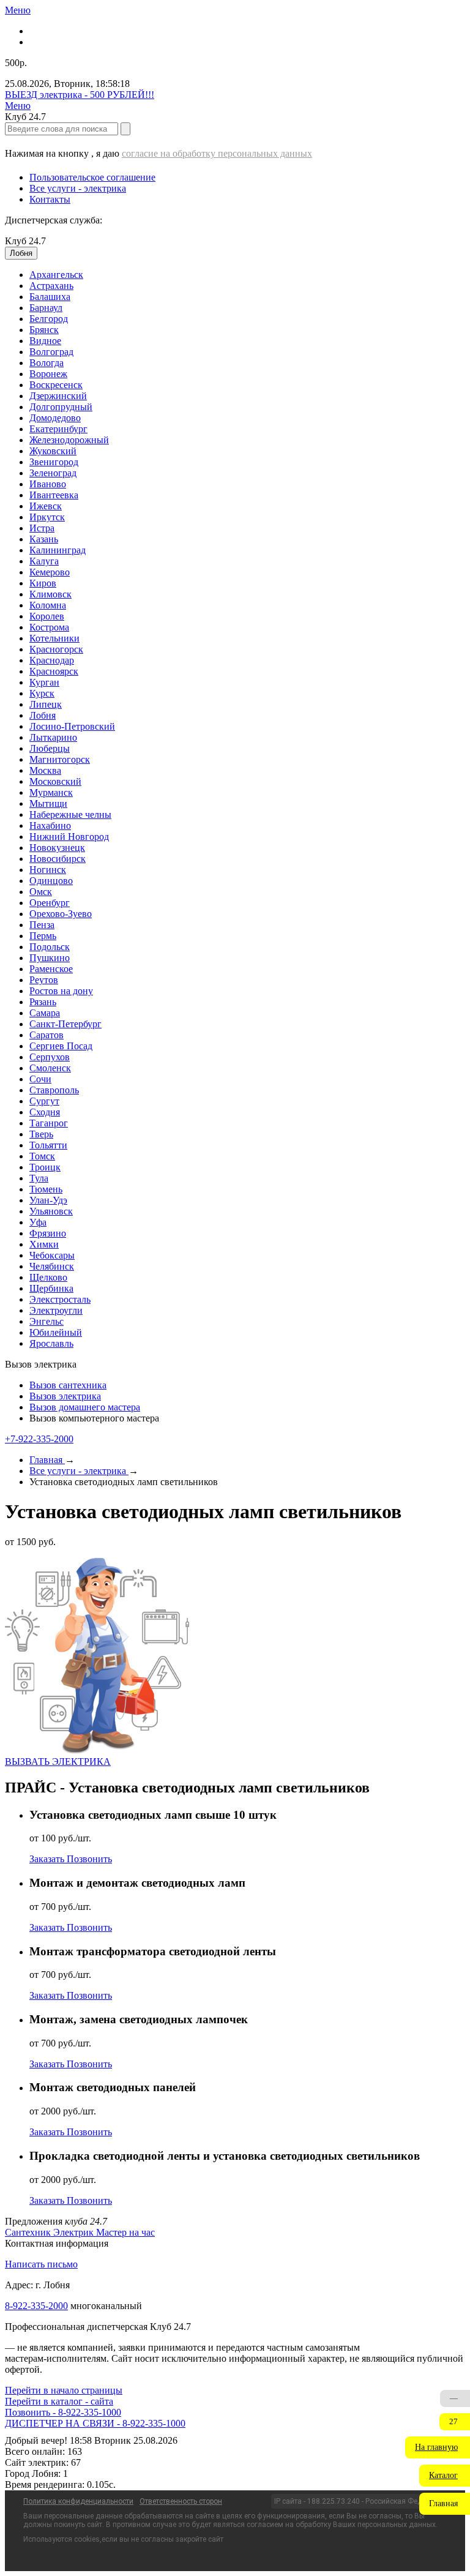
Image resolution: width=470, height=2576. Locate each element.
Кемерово (50, 572)
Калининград (58, 550)
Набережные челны (70, 814)
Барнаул (46, 308)
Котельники (54, 638)
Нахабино (50, 826)
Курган (44, 682)
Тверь (41, 1134)
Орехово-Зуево (61, 914)
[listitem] (29, 2232)
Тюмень (46, 1189)
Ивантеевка (54, 495)
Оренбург (50, 903)
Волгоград (51, 352)
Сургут (44, 1101)
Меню (18, 10)
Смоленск (50, 1068)
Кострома (49, 627)
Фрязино (48, 1233)
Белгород (49, 319)
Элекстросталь (60, 1299)
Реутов (44, 980)
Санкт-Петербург (65, 1024)
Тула (39, 1178)
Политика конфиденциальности (78, 2501)
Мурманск (51, 792)
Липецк (46, 704)
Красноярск (54, 671)
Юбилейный (56, 1332)
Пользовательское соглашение (92, 177)
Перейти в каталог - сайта (59, 2401)
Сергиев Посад (61, 1046)
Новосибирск (58, 859)
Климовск (50, 594)
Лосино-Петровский (72, 726)
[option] (247, 275)
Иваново (48, 484)
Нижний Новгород (69, 837)
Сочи (40, 1079)
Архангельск (56, 275)
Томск (42, 1156)
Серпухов (50, 1057)
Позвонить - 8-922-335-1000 (63, 2412)
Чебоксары (52, 1255)
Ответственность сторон (181, 2501)
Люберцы (50, 748)
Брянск (44, 330)
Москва (45, 770)
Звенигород (54, 462)
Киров (43, 583)
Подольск (50, 947)
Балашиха (50, 297)
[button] (438, 2447)
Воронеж (48, 374)
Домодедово (55, 418)
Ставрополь (54, 1090)
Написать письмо (41, 2264)
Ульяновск (51, 1211)
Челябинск (52, 1266)
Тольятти (48, 1145)
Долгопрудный (61, 407)
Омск (41, 892)
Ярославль (51, 1343)
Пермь (43, 936)
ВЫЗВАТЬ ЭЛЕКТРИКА (58, 1762)
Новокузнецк (57, 848)
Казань (44, 539)
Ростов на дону (61, 991)
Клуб (25, 241)
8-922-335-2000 (36, 2306)
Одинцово (51, 881)
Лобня (43, 715)
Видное (45, 341)
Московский (55, 781)
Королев (47, 616)
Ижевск (46, 506)
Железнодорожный (69, 440)
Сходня (45, 1112)
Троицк (45, 1167)
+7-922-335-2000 (39, 1439)
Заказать (48, 1859)
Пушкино (50, 958)
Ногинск (48, 870)
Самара (45, 1013)
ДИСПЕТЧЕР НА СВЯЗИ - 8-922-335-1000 (95, 2423)
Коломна (48, 605)
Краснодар (52, 660)
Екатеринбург (58, 429)
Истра (42, 528)
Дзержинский (58, 396)
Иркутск (47, 517)
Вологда (47, 363)
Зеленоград (53, 473)
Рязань (43, 1002)
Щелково (48, 1277)
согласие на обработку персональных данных (217, 153)
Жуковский (53, 451)
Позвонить (89, 1859)
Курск (42, 693)
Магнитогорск (60, 759)
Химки (44, 1244)
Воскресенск (56, 385)
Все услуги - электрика (78, 188)
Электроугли (56, 1310)
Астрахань (51, 286)
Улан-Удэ (48, 1200)
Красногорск (56, 649)
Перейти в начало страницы (64, 2390)
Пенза (42, 925)
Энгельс (47, 1321)
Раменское (51, 969)
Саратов (47, 1035)
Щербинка (51, 1288)
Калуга (44, 561)
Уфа (38, 1222)
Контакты (50, 199)
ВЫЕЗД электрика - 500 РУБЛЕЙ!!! (80, 95)
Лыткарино (53, 737)
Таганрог (49, 1123)
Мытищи (48, 803)
